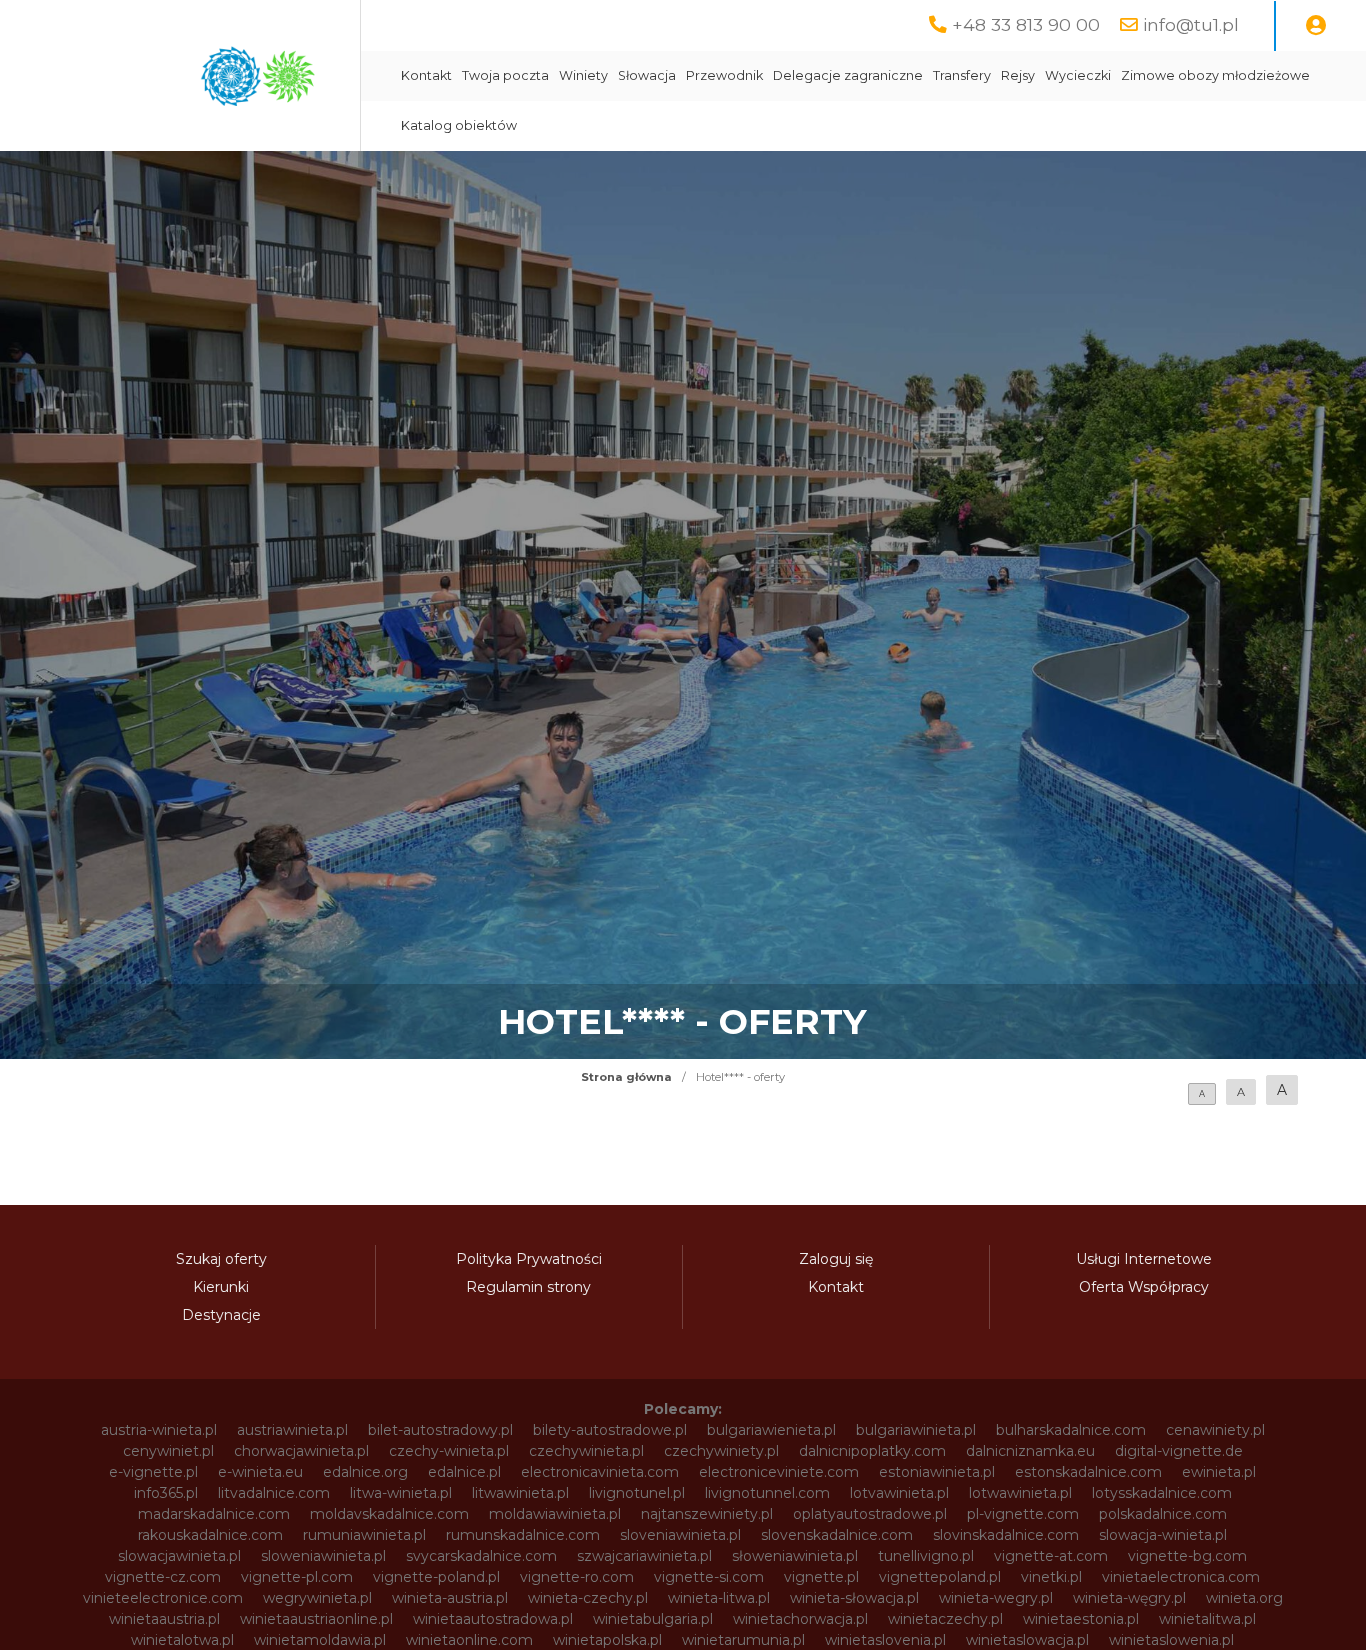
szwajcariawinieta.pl (644, 1556)
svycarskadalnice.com (481, 1556)
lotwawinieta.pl (1020, 1493)
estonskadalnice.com (1088, 1472)
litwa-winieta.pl (401, 1493)
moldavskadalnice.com (389, 1514)
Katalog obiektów (459, 125)
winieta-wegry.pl (996, 1598)
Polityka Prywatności (529, 1259)
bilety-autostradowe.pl (610, 1430)
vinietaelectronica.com (1181, 1577)
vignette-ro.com (577, 1577)
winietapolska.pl (607, 1640)
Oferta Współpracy (1144, 1287)
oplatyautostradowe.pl (870, 1514)
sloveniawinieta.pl (680, 1535)
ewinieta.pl (1219, 1472)
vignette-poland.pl (436, 1577)
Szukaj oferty (221, 1259)
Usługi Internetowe (1144, 1259)
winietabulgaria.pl (653, 1619)
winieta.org (1244, 1598)
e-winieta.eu (260, 1472)
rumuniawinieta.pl (364, 1535)
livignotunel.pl (637, 1493)
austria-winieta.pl (159, 1430)
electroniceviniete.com (779, 1472)
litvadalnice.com (274, 1493)
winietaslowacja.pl (1027, 1640)
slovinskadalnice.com (1006, 1535)
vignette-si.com (709, 1577)
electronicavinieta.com (600, 1472)
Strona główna (626, 1077)
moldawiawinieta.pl (555, 1514)
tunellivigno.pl (926, 1556)
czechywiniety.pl (721, 1451)
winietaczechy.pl (945, 1619)
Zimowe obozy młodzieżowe (1215, 75)
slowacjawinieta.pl (179, 1556)
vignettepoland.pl (940, 1577)
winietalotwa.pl (182, 1640)
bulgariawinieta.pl (916, 1430)
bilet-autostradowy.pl (440, 1430)
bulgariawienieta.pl (771, 1430)
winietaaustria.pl (164, 1619)
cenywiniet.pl (168, 1451)
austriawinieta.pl (292, 1430)
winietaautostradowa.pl (493, 1619)
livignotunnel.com (767, 1493)
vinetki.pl (1051, 1577)
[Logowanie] (1316, 26)
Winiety (583, 75)
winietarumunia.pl (743, 1640)
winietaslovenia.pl (885, 1640)
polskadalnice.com (1163, 1514)
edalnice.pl (464, 1472)
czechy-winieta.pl (449, 1451)
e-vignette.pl (153, 1472)
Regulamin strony (528, 1287)
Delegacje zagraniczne (848, 75)
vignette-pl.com (297, 1577)
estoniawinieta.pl (937, 1472)
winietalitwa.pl (1207, 1619)
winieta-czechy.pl (588, 1598)
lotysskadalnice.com (1162, 1493)
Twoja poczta (505, 75)
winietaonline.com (469, 1640)
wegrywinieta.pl (317, 1598)
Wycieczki (1078, 75)
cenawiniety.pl (1215, 1430)
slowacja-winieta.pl (1163, 1535)
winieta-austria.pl (450, 1598)
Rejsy (1018, 75)
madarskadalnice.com (214, 1514)
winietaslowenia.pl (1171, 1640)
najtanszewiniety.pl (707, 1514)
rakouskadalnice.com (210, 1535)
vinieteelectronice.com (163, 1598)
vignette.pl (821, 1577)
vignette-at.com (1051, 1556)
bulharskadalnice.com (1071, 1430)
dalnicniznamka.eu (1030, 1451)
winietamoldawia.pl (320, 1640)
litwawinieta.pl (520, 1493)
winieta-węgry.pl (1129, 1598)
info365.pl (166, 1493)
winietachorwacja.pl (800, 1619)
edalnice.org (365, 1472)
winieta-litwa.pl (719, 1598)
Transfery (962, 75)
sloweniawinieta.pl (323, 1556)
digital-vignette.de (1179, 1451)
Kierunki (221, 1287)
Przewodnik (724, 75)
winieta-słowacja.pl (854, 1598)
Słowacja (647, 75)
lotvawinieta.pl (899, 1493)
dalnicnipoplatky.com (872, 1451)
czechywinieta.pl (586, 1451)
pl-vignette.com (1023, 1514)
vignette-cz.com (163, 1577)
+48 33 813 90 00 (1026, 24)
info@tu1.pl (1191, 24)
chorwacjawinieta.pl (301, 1451)
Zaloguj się (836, 1259)
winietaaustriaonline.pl (316, 1619)
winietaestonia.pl (1081, 1619)
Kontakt (426, 75)
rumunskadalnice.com (523, 1535)
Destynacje (221, 1315)
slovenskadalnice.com (837, 1535)
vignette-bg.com (1187, 1556)
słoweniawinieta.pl (795, 1556)
